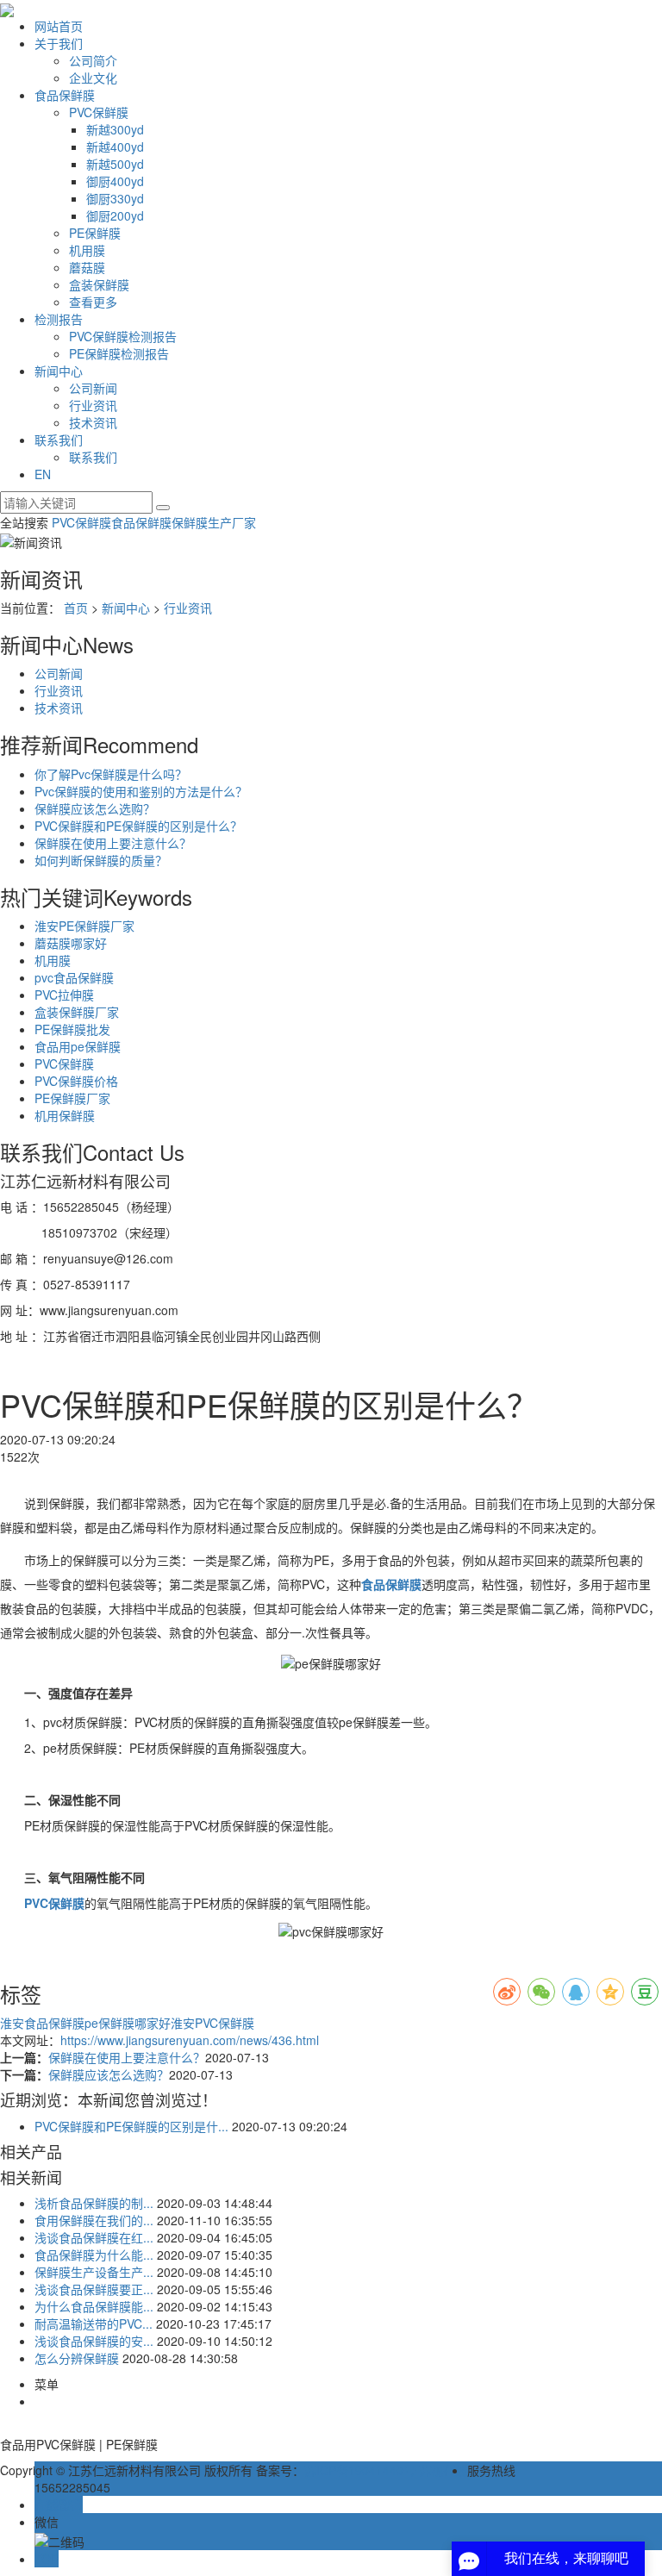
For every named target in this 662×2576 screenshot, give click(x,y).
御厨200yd (115, 215)
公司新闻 (93, 388)
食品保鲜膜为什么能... (94, 2255)
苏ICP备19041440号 (360, 2470)
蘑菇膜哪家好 (71, 943)
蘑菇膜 (87, 267)
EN (43, 474)
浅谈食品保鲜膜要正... (94, 2289)
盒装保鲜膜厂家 (77, 1012)
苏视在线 (443, 2470)
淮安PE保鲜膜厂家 (84, 926)
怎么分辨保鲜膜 (77, 2358)
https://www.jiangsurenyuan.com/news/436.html (190, 2040)
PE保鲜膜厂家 (72, 1098)
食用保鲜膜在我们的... (94, 2220)
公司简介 (93, 60)
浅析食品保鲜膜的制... (94, 2203)
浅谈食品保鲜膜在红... (94, 2237)
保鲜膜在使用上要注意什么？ (113, 843)
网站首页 (59, 26)
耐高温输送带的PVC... (94, 2323)
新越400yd (115, 147)
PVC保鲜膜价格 (76, 1081)
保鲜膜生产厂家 (214, 522)
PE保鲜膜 (95, 233)
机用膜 (87, 250)
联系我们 (59, 440)
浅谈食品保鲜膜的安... (94, 2341)
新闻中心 (59, 371)
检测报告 (59, 319)
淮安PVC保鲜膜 (212, 2023)
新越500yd (115, 164)
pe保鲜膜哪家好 (128, 2023)
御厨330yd (115, 198)
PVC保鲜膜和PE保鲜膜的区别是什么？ (138, 826)
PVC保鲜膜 (99, 112)
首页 (76, 608)
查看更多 (93, 302)
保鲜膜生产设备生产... (94, 2272)
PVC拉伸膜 (64, 995)
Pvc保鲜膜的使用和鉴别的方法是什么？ (141, 791)
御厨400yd (115, 181)
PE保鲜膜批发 (72, 1029)
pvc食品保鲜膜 (74, 977)
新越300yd (115, 129)
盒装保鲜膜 (99, 284)
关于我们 (59, 43)
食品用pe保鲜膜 (78, 1046)
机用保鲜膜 (65, 1115)
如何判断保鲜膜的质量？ (101, 860)
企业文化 (93, 78)
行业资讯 (93, 405)
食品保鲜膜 (65, 95)
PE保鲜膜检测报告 (119, 353)
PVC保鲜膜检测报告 (123, 336)
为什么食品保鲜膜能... (94, 2306)
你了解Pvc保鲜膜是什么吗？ (111, 774)
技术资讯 (93, 422)
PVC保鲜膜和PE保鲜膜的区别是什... (131, 2126)
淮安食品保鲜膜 (42, 2023)
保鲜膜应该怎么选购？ (95, 808)
